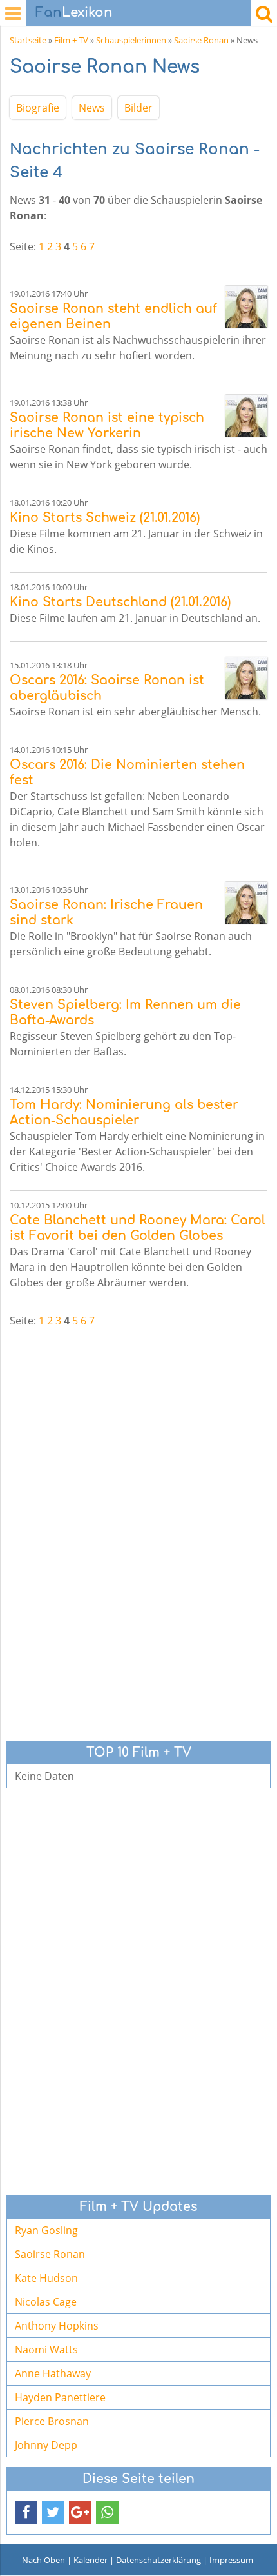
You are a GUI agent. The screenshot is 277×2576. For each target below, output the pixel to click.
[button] (26, 2512)
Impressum (231, 2560)
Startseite (28, 40)
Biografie (38, 108)
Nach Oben (43, 2560)
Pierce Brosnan (52, 2421)
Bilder (138, 108)
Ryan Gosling (46, 2230)
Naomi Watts (46, 2350)
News (92, 108)
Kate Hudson (46, 2278)
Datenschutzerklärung (158, 2560)
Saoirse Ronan (201, 40)
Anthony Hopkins (57, 2326)
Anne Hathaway (53, 2373)
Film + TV (71, 40)
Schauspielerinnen (131, 40)
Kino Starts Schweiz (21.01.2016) (105, 518)
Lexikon (74, 13)
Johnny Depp (46, 2445)
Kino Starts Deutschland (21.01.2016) (120, 602)
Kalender (91, 2560)
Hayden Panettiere (60, 2397)
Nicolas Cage (46, 2302)
